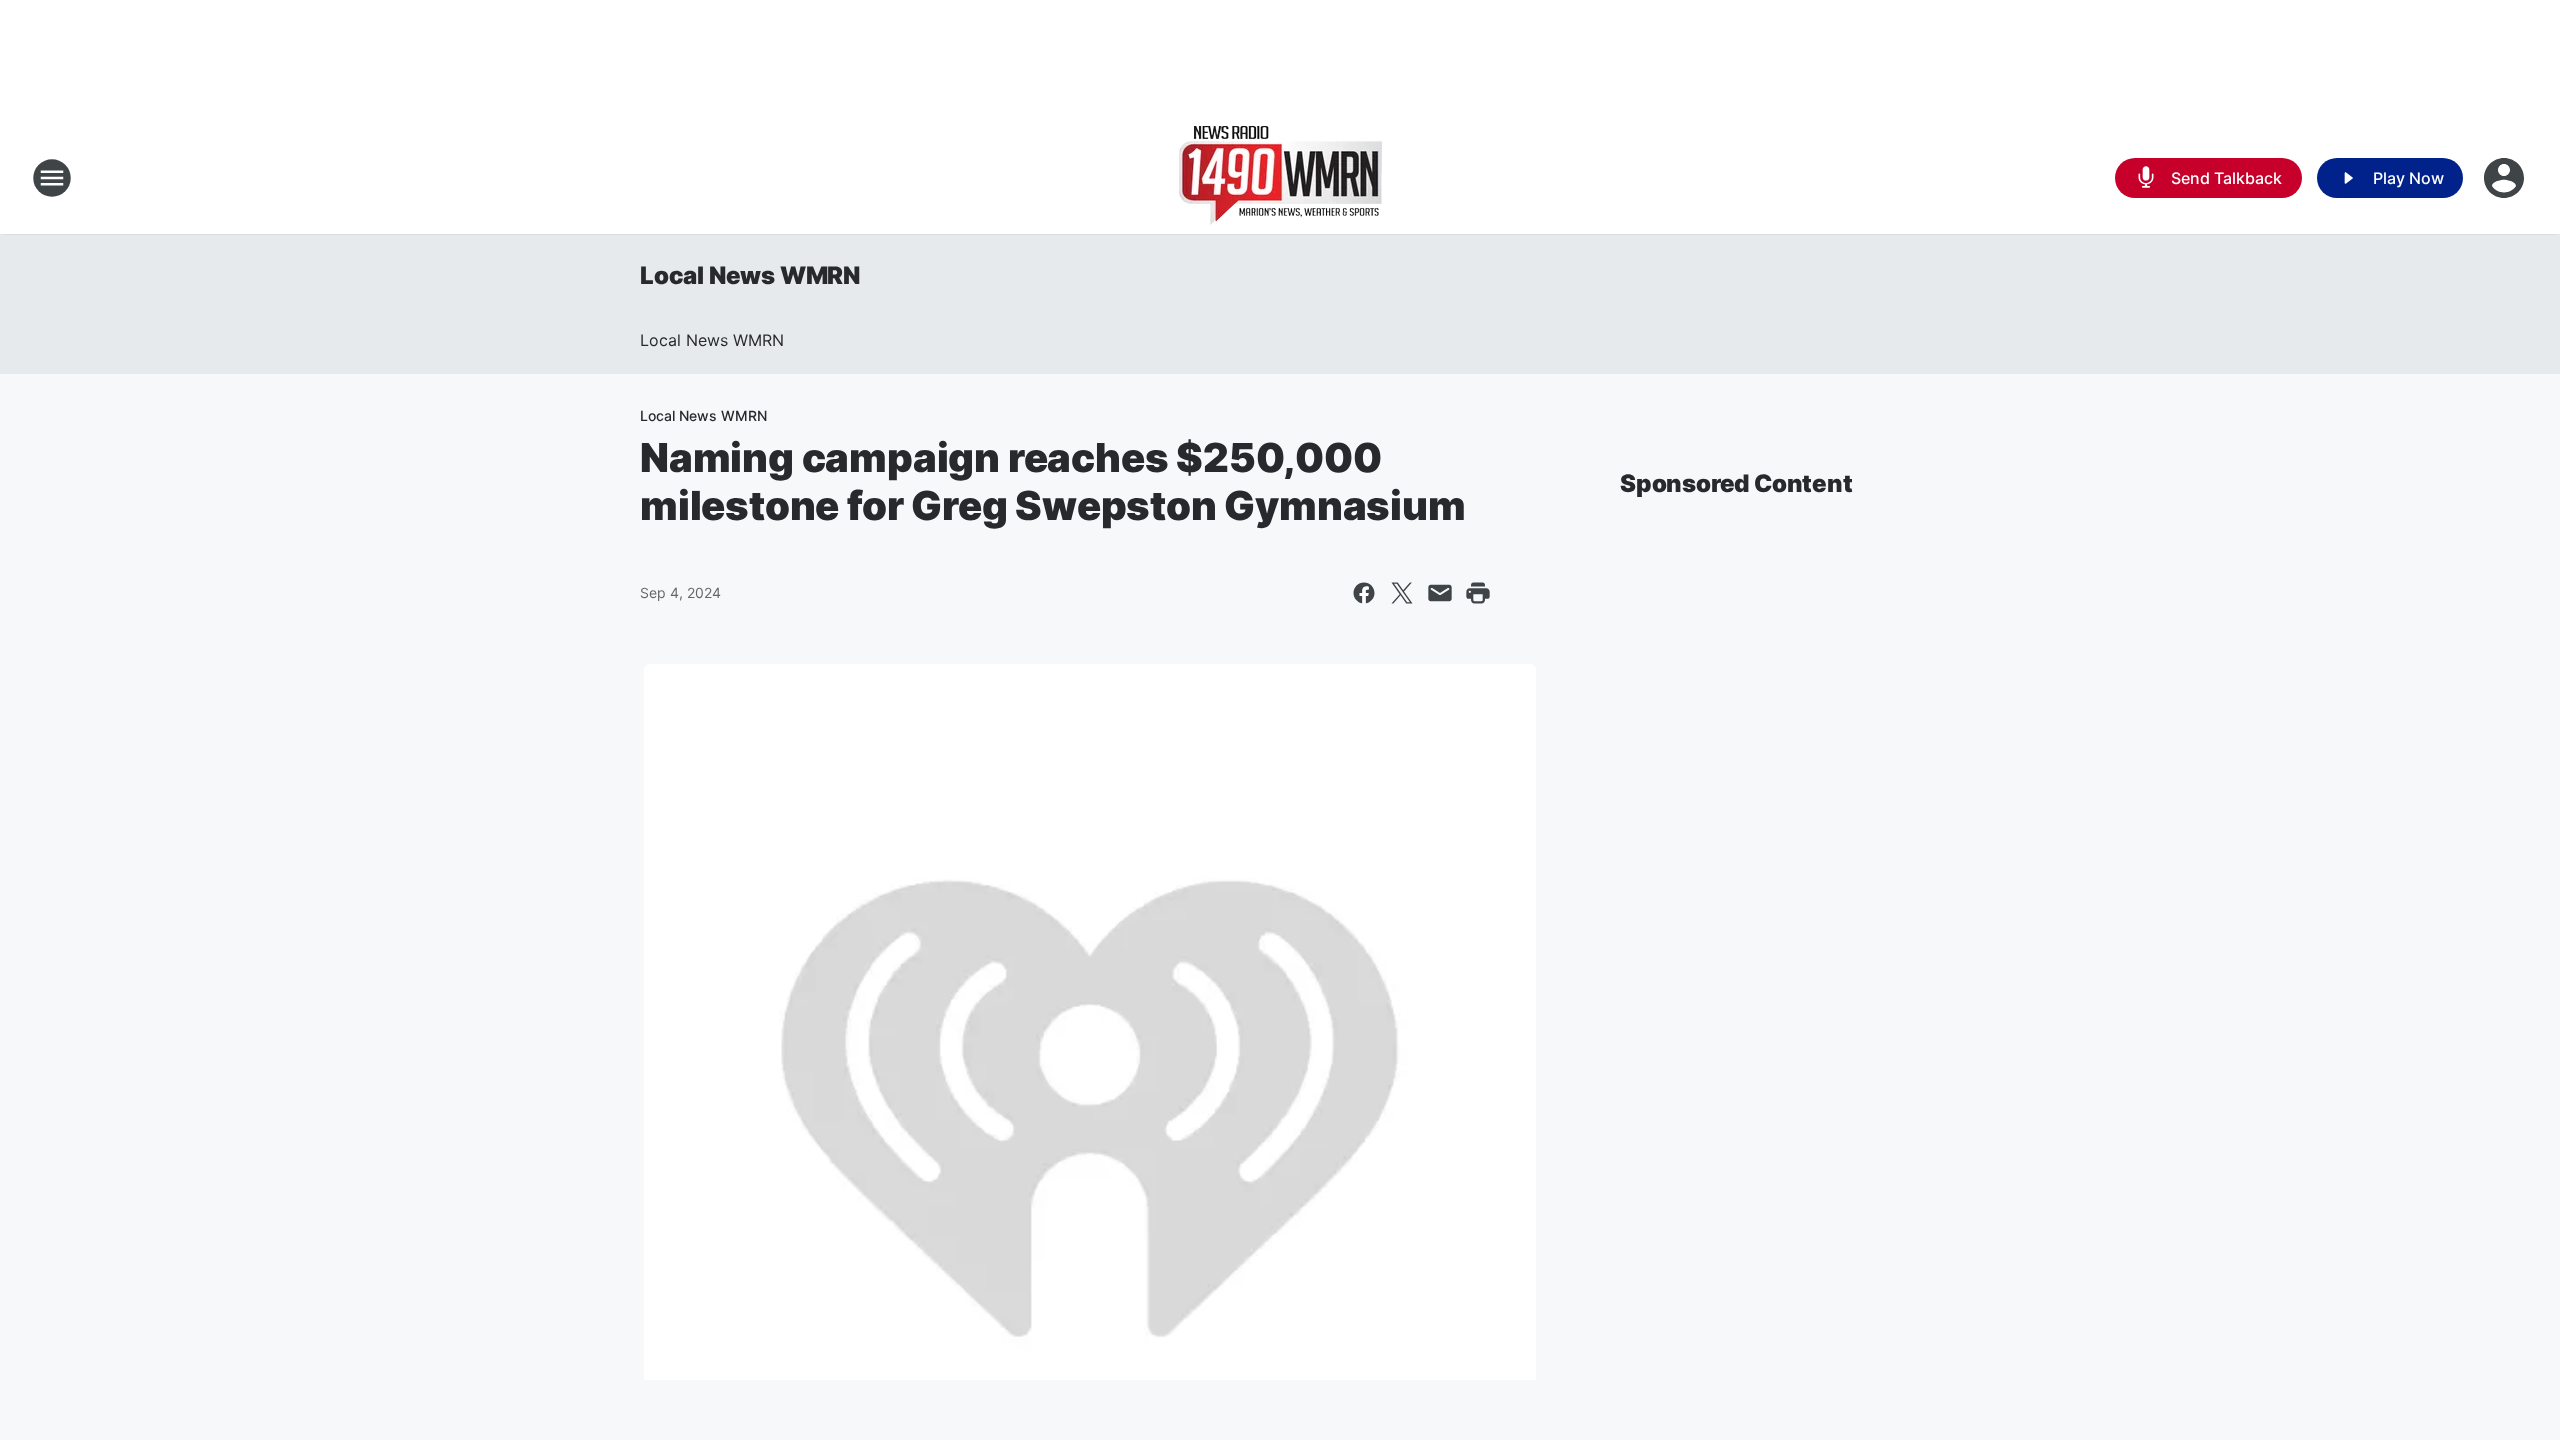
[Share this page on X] (1402, 593)
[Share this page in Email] (1440, 593)
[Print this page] (1478, 593)
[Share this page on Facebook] (1364, 593)
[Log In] (2506, 178)
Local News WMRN (750, 275)
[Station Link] (1280, 178)
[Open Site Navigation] (52, 178)
